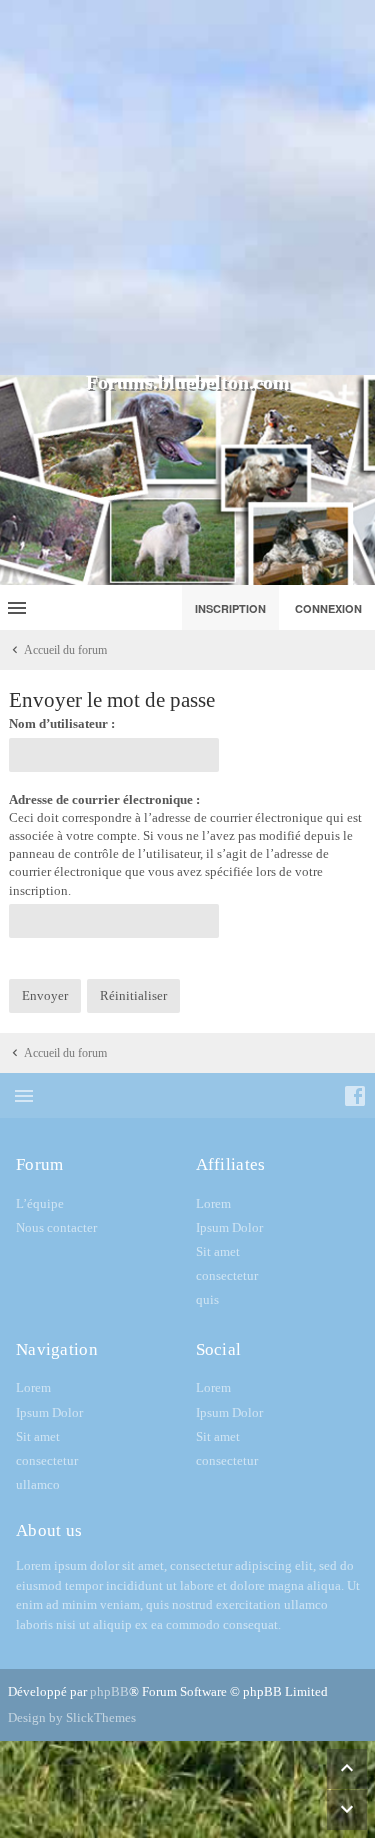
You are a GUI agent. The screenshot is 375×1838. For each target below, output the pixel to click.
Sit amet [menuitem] (218, 1251)
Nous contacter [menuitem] (56, 1227)
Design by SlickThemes (72, 1717)
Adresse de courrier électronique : (104, 799)
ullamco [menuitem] (38, 1484)
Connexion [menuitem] (328, 608)
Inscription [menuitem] (230, 608)
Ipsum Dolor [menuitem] (229, 1227)
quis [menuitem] (207, 1299)
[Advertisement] (187, 187)
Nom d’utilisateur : (62, 723)
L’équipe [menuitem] (40, 1203)
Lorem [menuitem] (213, 1203)
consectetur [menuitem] (227, 1275)
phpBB (109, 1691)
